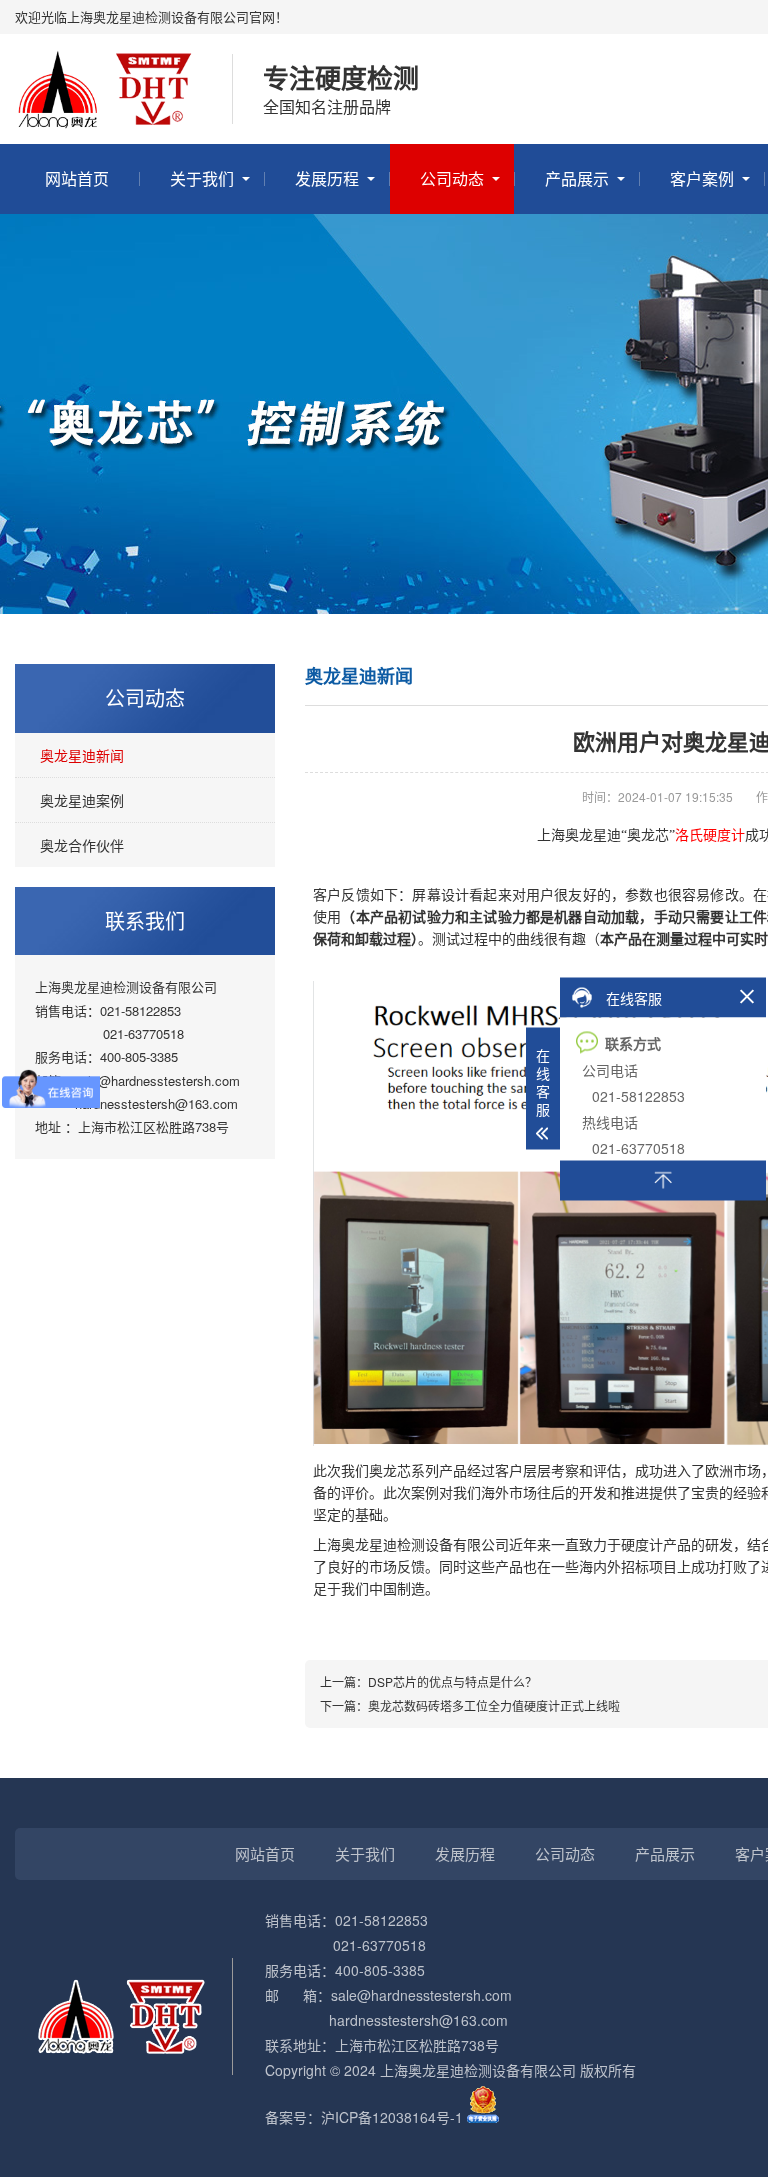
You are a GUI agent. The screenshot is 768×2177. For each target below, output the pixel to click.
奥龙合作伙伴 (82, 845)
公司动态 (452, 178)
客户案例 (702, 178)
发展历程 (327, 178)
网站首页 (77, 178)
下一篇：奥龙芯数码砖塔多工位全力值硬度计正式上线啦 (470, 1705)
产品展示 (577, 178)
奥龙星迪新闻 (82, 755)
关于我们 (202, 178)
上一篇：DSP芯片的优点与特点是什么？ (428, 1681)
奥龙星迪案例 (82, 800)
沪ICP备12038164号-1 (392, 2117)
